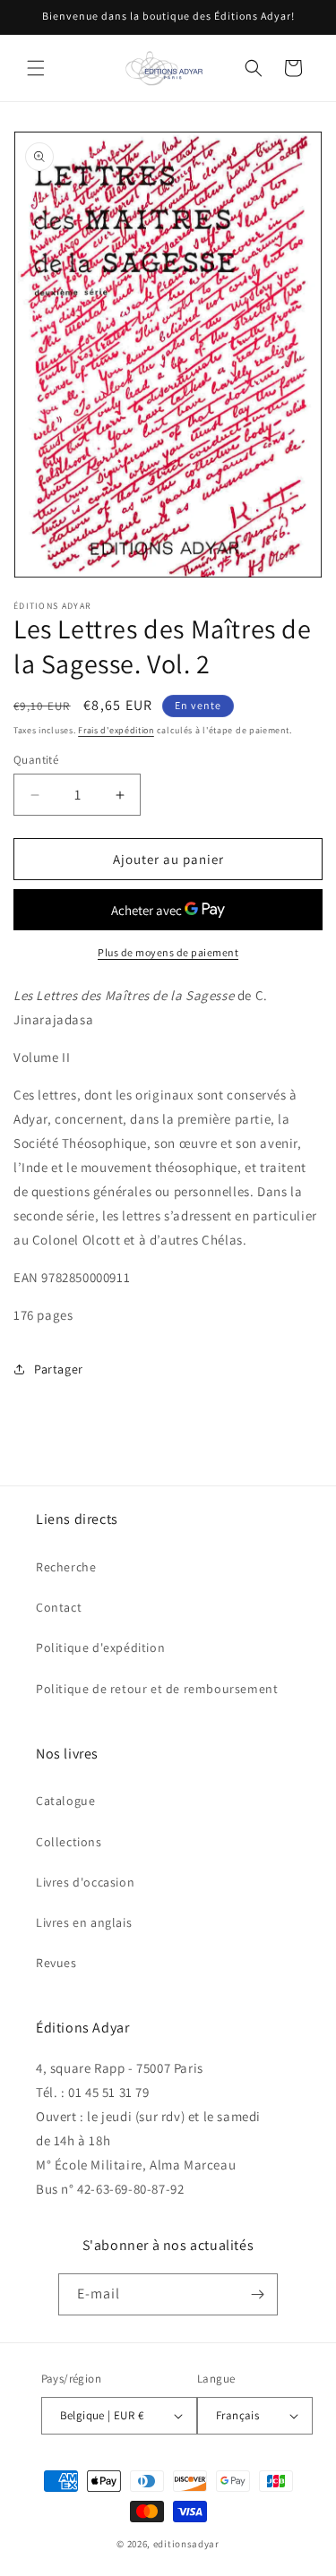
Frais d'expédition (116, 730)
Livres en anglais (84, 1922)
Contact (59, 1607)
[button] (36, 68)
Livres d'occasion (85, 1882)
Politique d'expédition (100, 1647)
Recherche (66, 1567)
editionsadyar (186, 2544)
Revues (56, 1963)
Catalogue (65, 1801)
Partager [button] (59, 1369)
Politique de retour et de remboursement (157, 1689)
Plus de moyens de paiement (168, 952)
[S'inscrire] (257, 2294)
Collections (69, 1842)
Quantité (36, 760)
